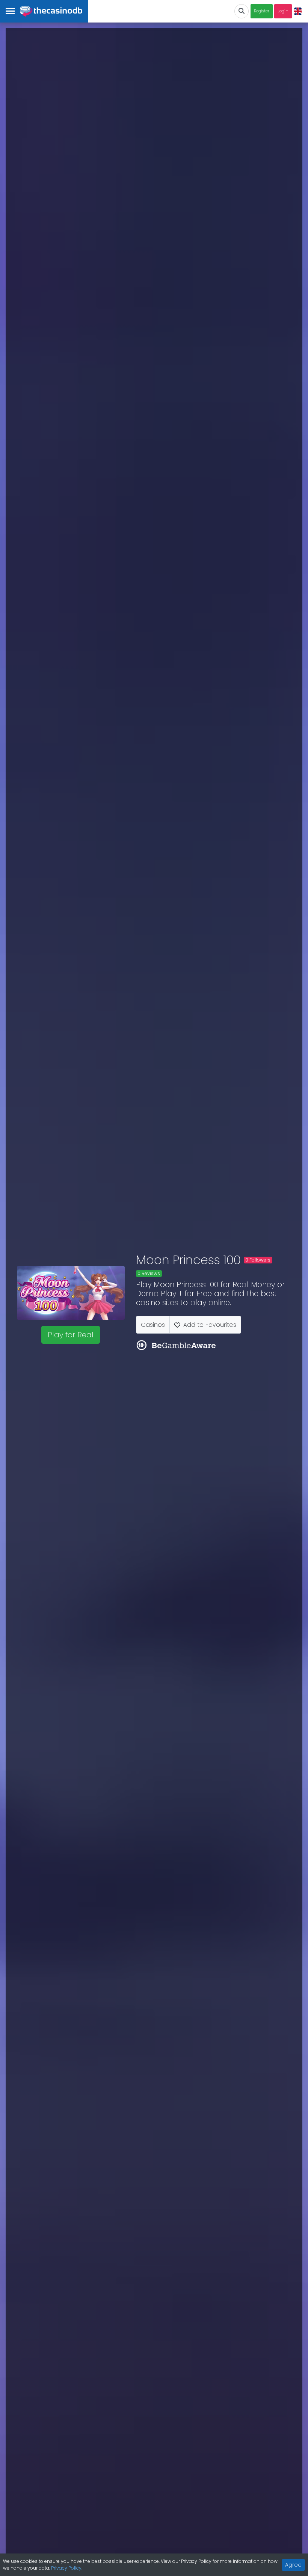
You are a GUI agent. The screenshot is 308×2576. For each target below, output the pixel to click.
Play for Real (71, 1335)
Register (262, 11)
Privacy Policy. (67, 2568)
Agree (293, 2565)
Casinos (153, 1325)
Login (283, 11)
